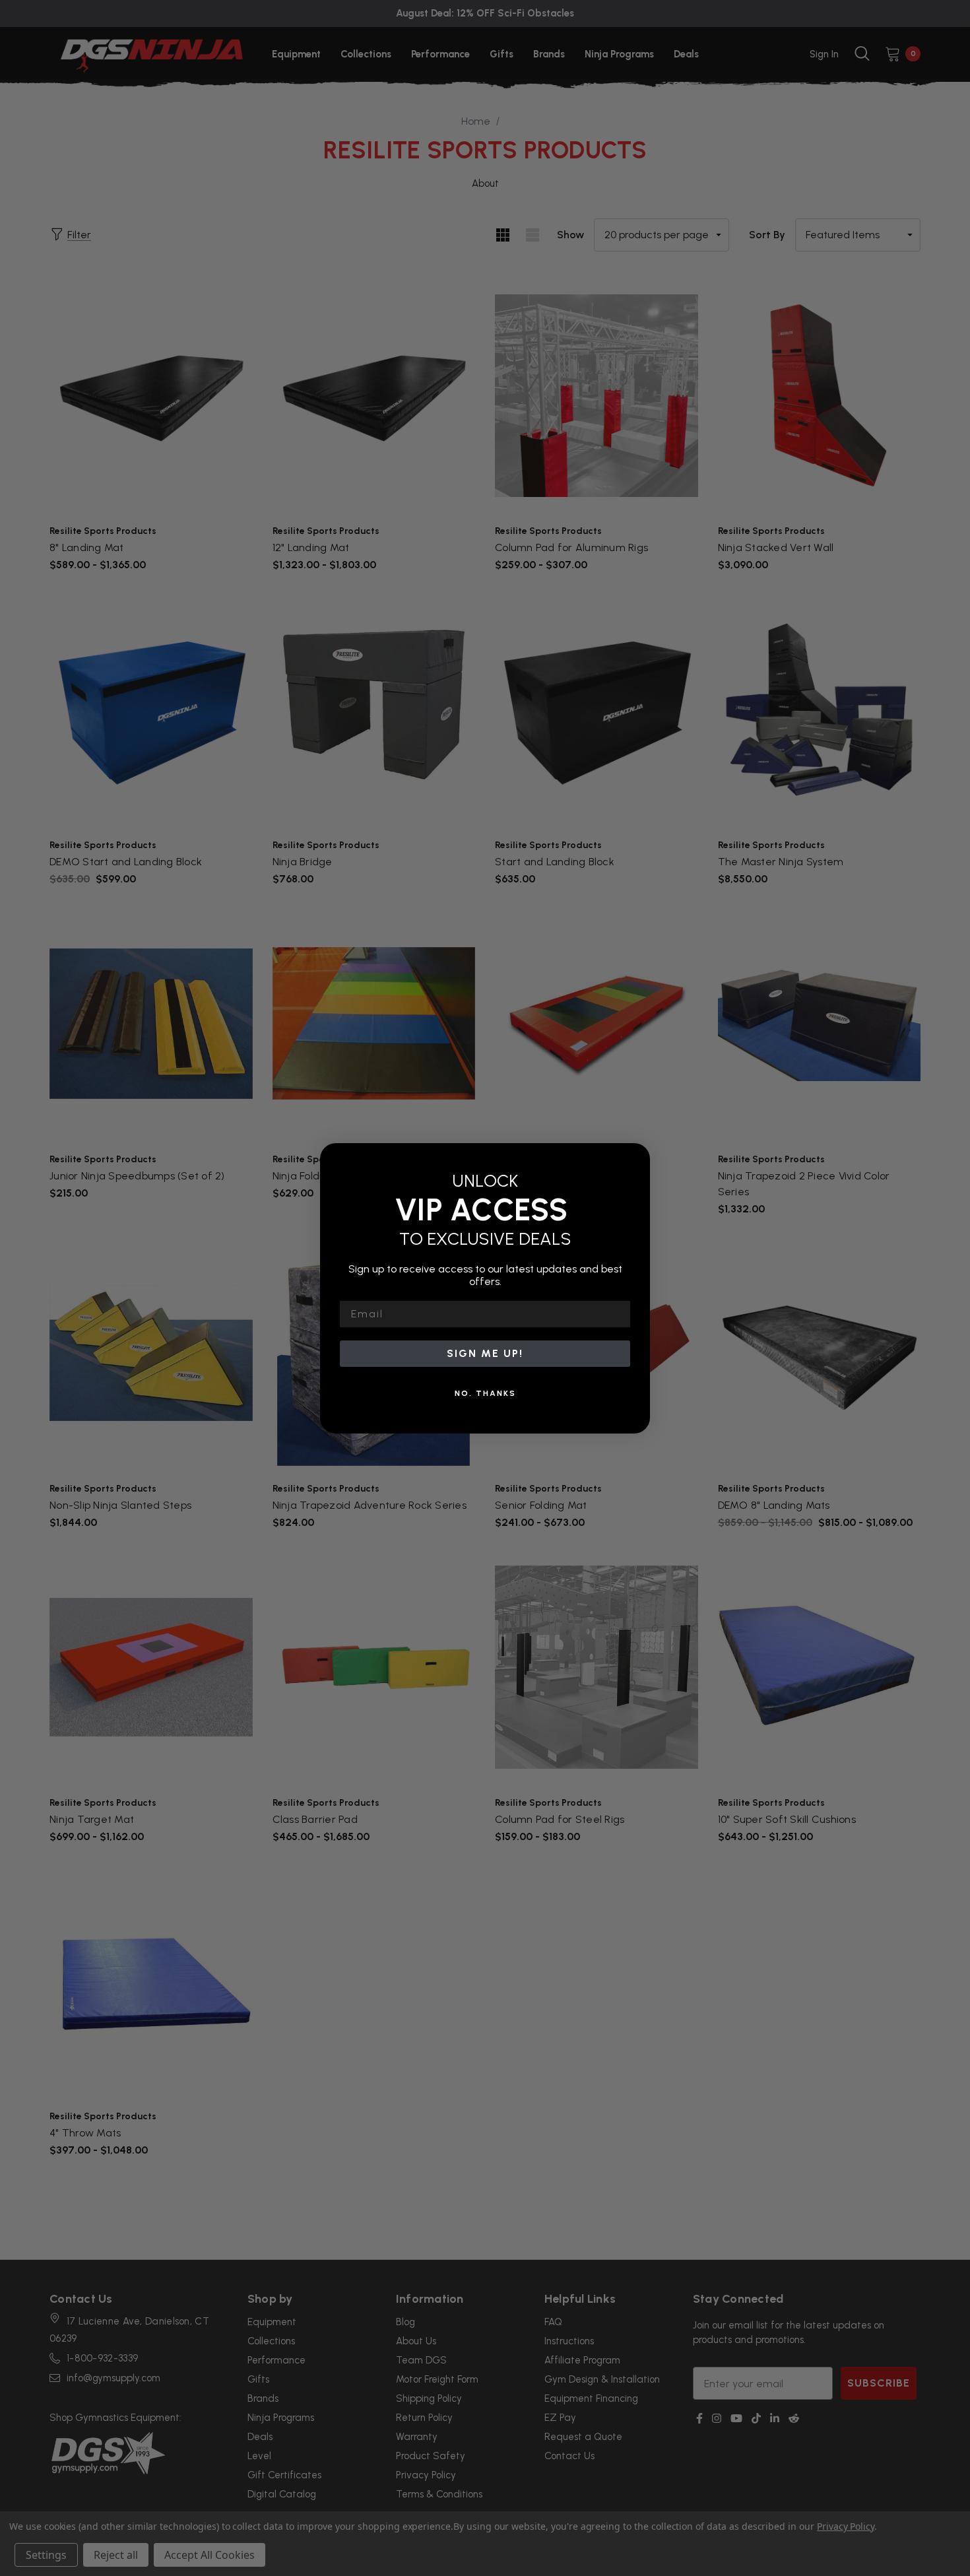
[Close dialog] (635, 1158)
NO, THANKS (485, 1393)
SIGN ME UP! (485, 1353)
